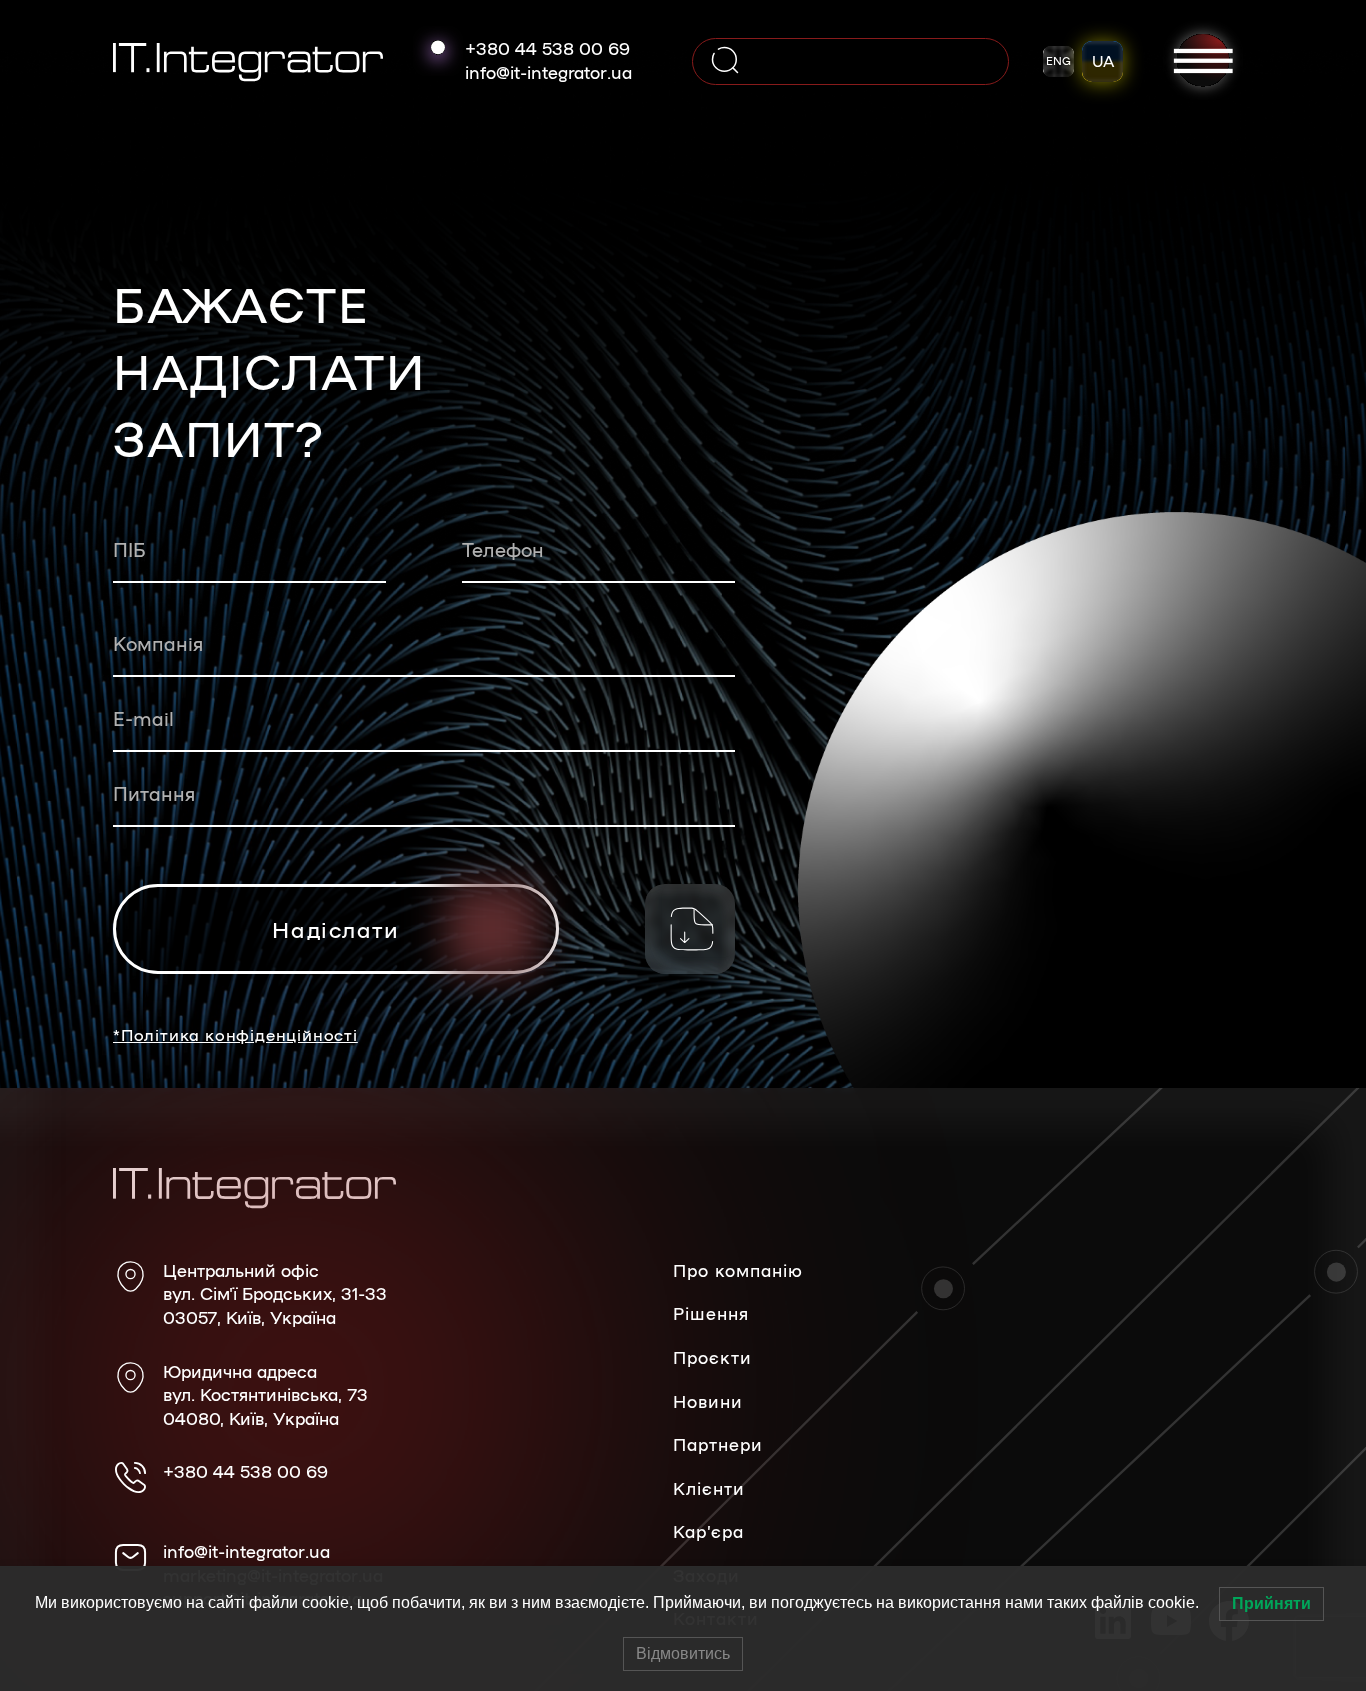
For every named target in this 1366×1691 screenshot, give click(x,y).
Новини (708, 1401)
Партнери (718, 1444)
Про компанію (738, 1270)
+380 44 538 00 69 (547, 48)
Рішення (711, 1313)
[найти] (725, 61)
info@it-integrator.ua (548, 72)
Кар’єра (708, 1531)
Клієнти (709, 1488)
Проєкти (712, 1357)
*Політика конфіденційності (235, 1034)
